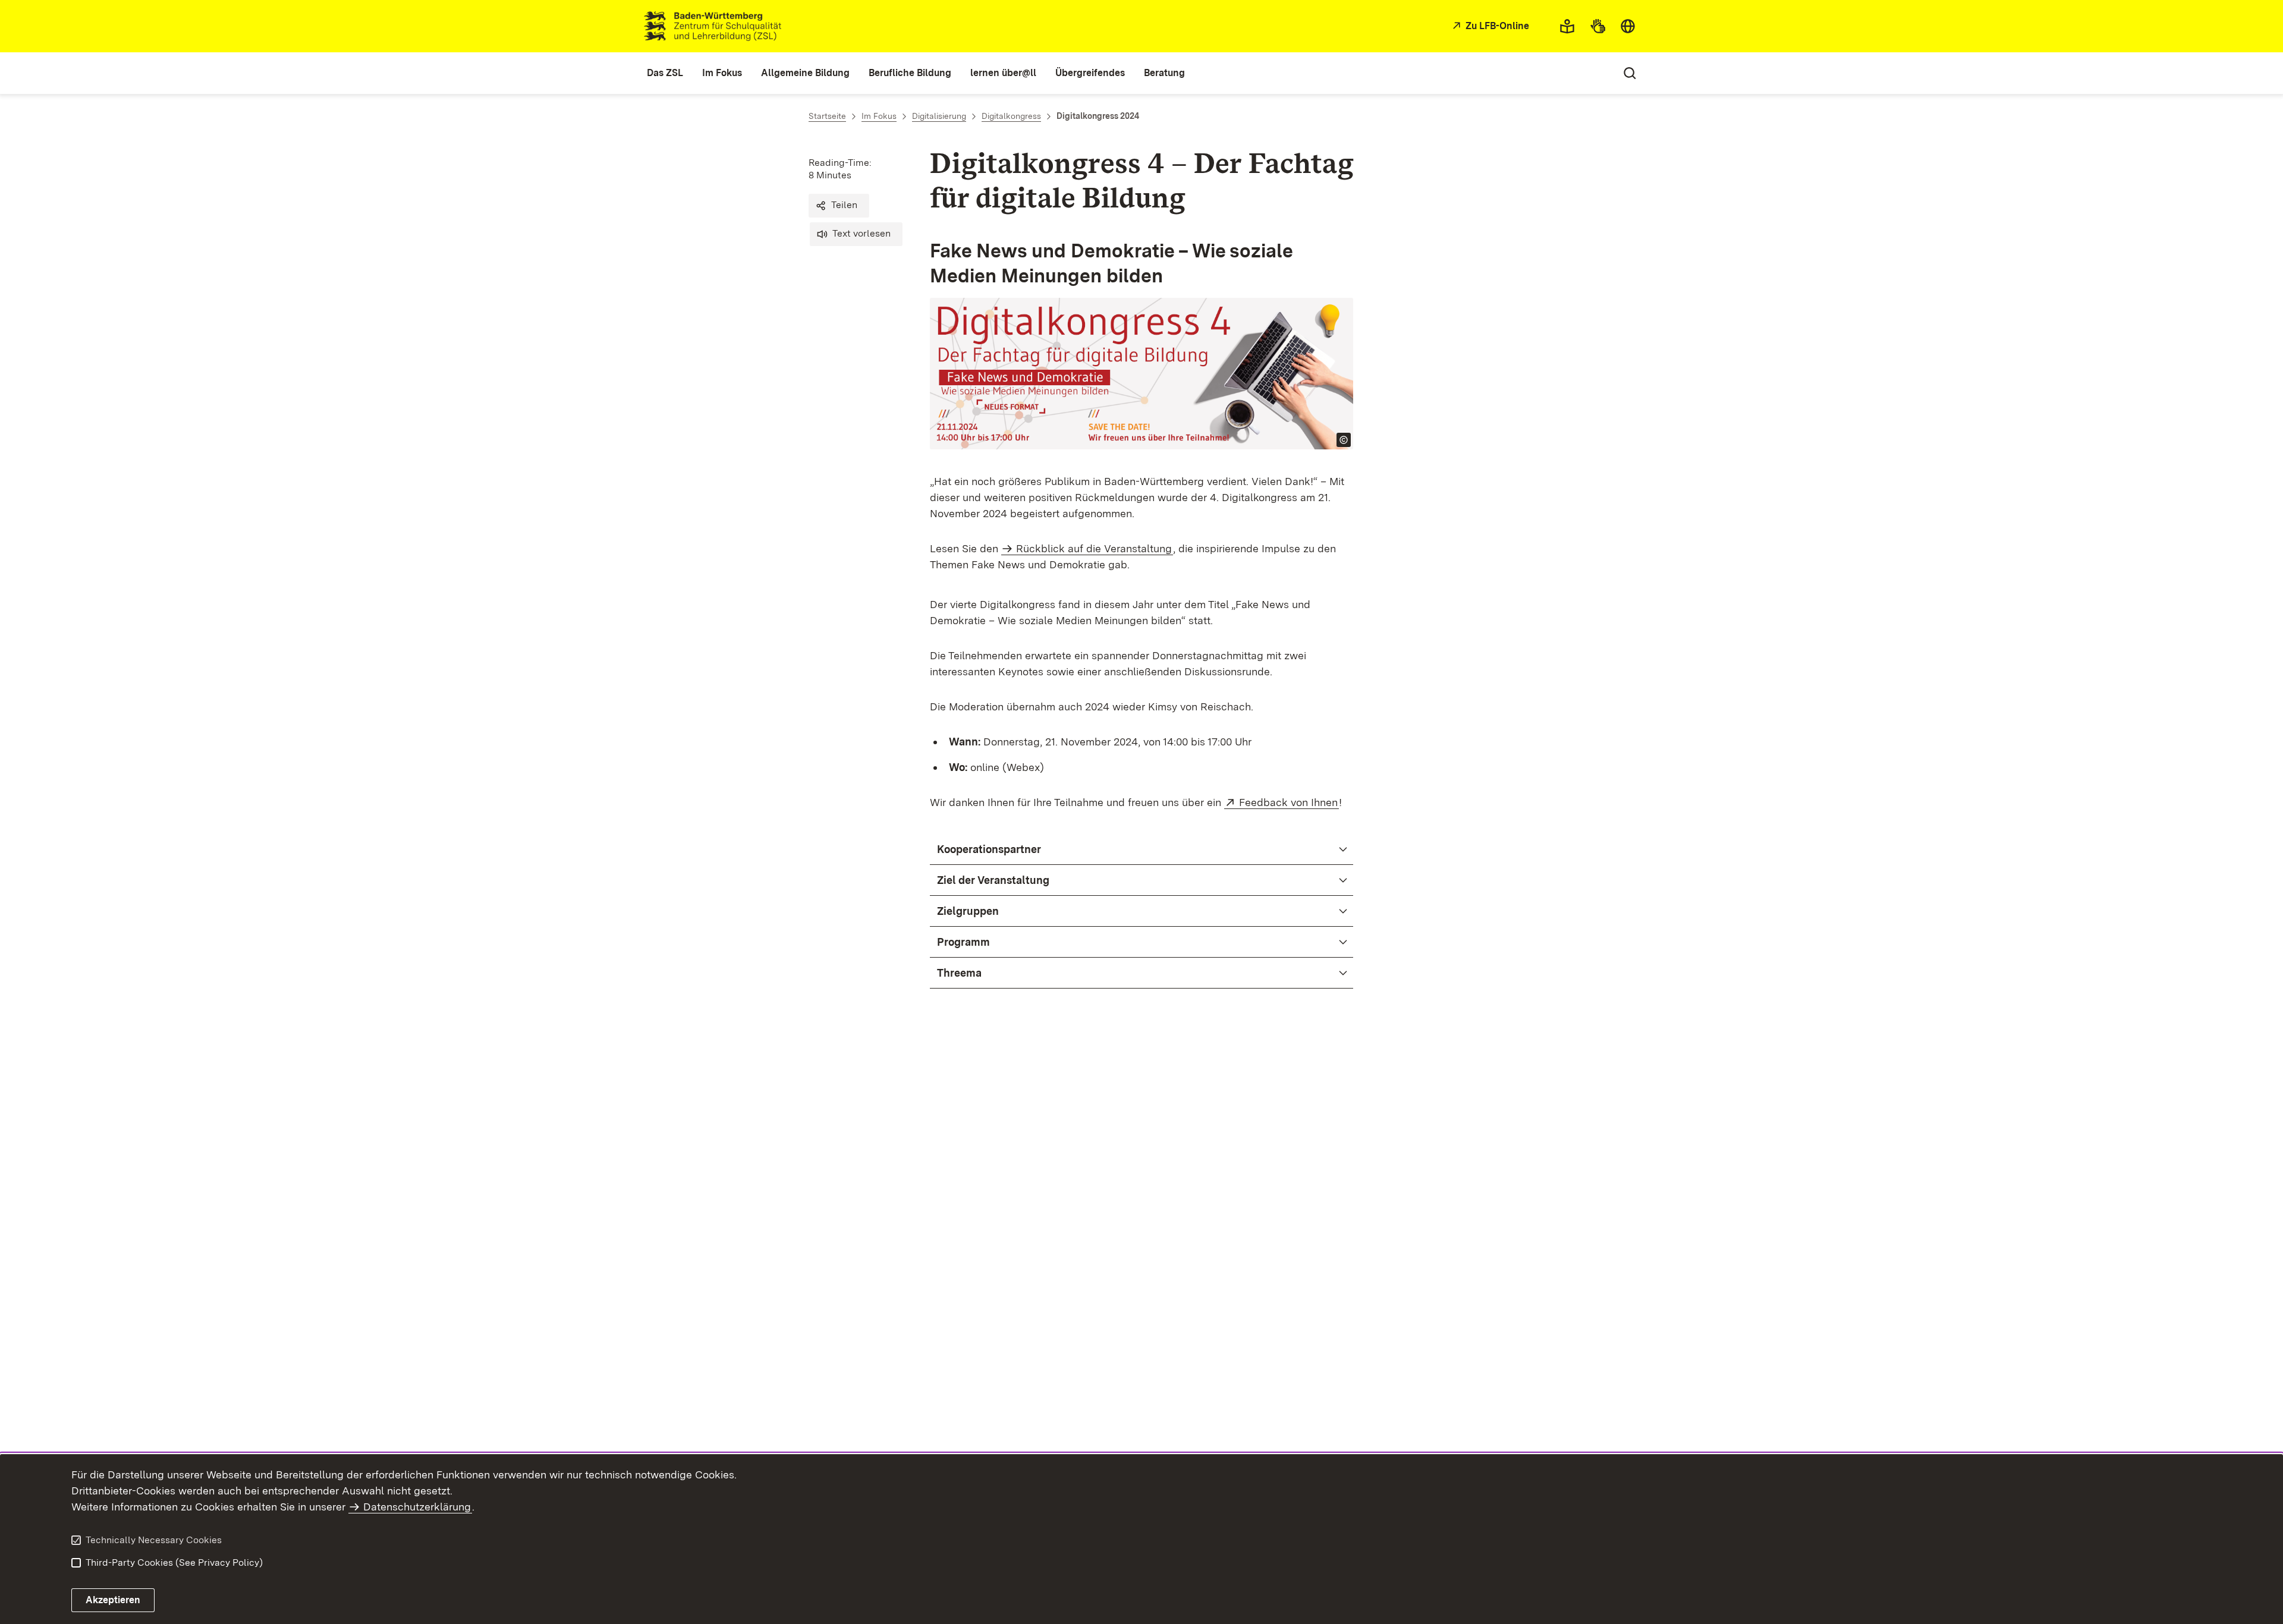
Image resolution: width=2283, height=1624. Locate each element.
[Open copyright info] (1344, 440)
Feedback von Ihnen (1289, 802)
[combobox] (1628, 26)
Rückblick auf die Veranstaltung (1094, 548)
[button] (839, 206)
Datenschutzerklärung (417, 1507)
